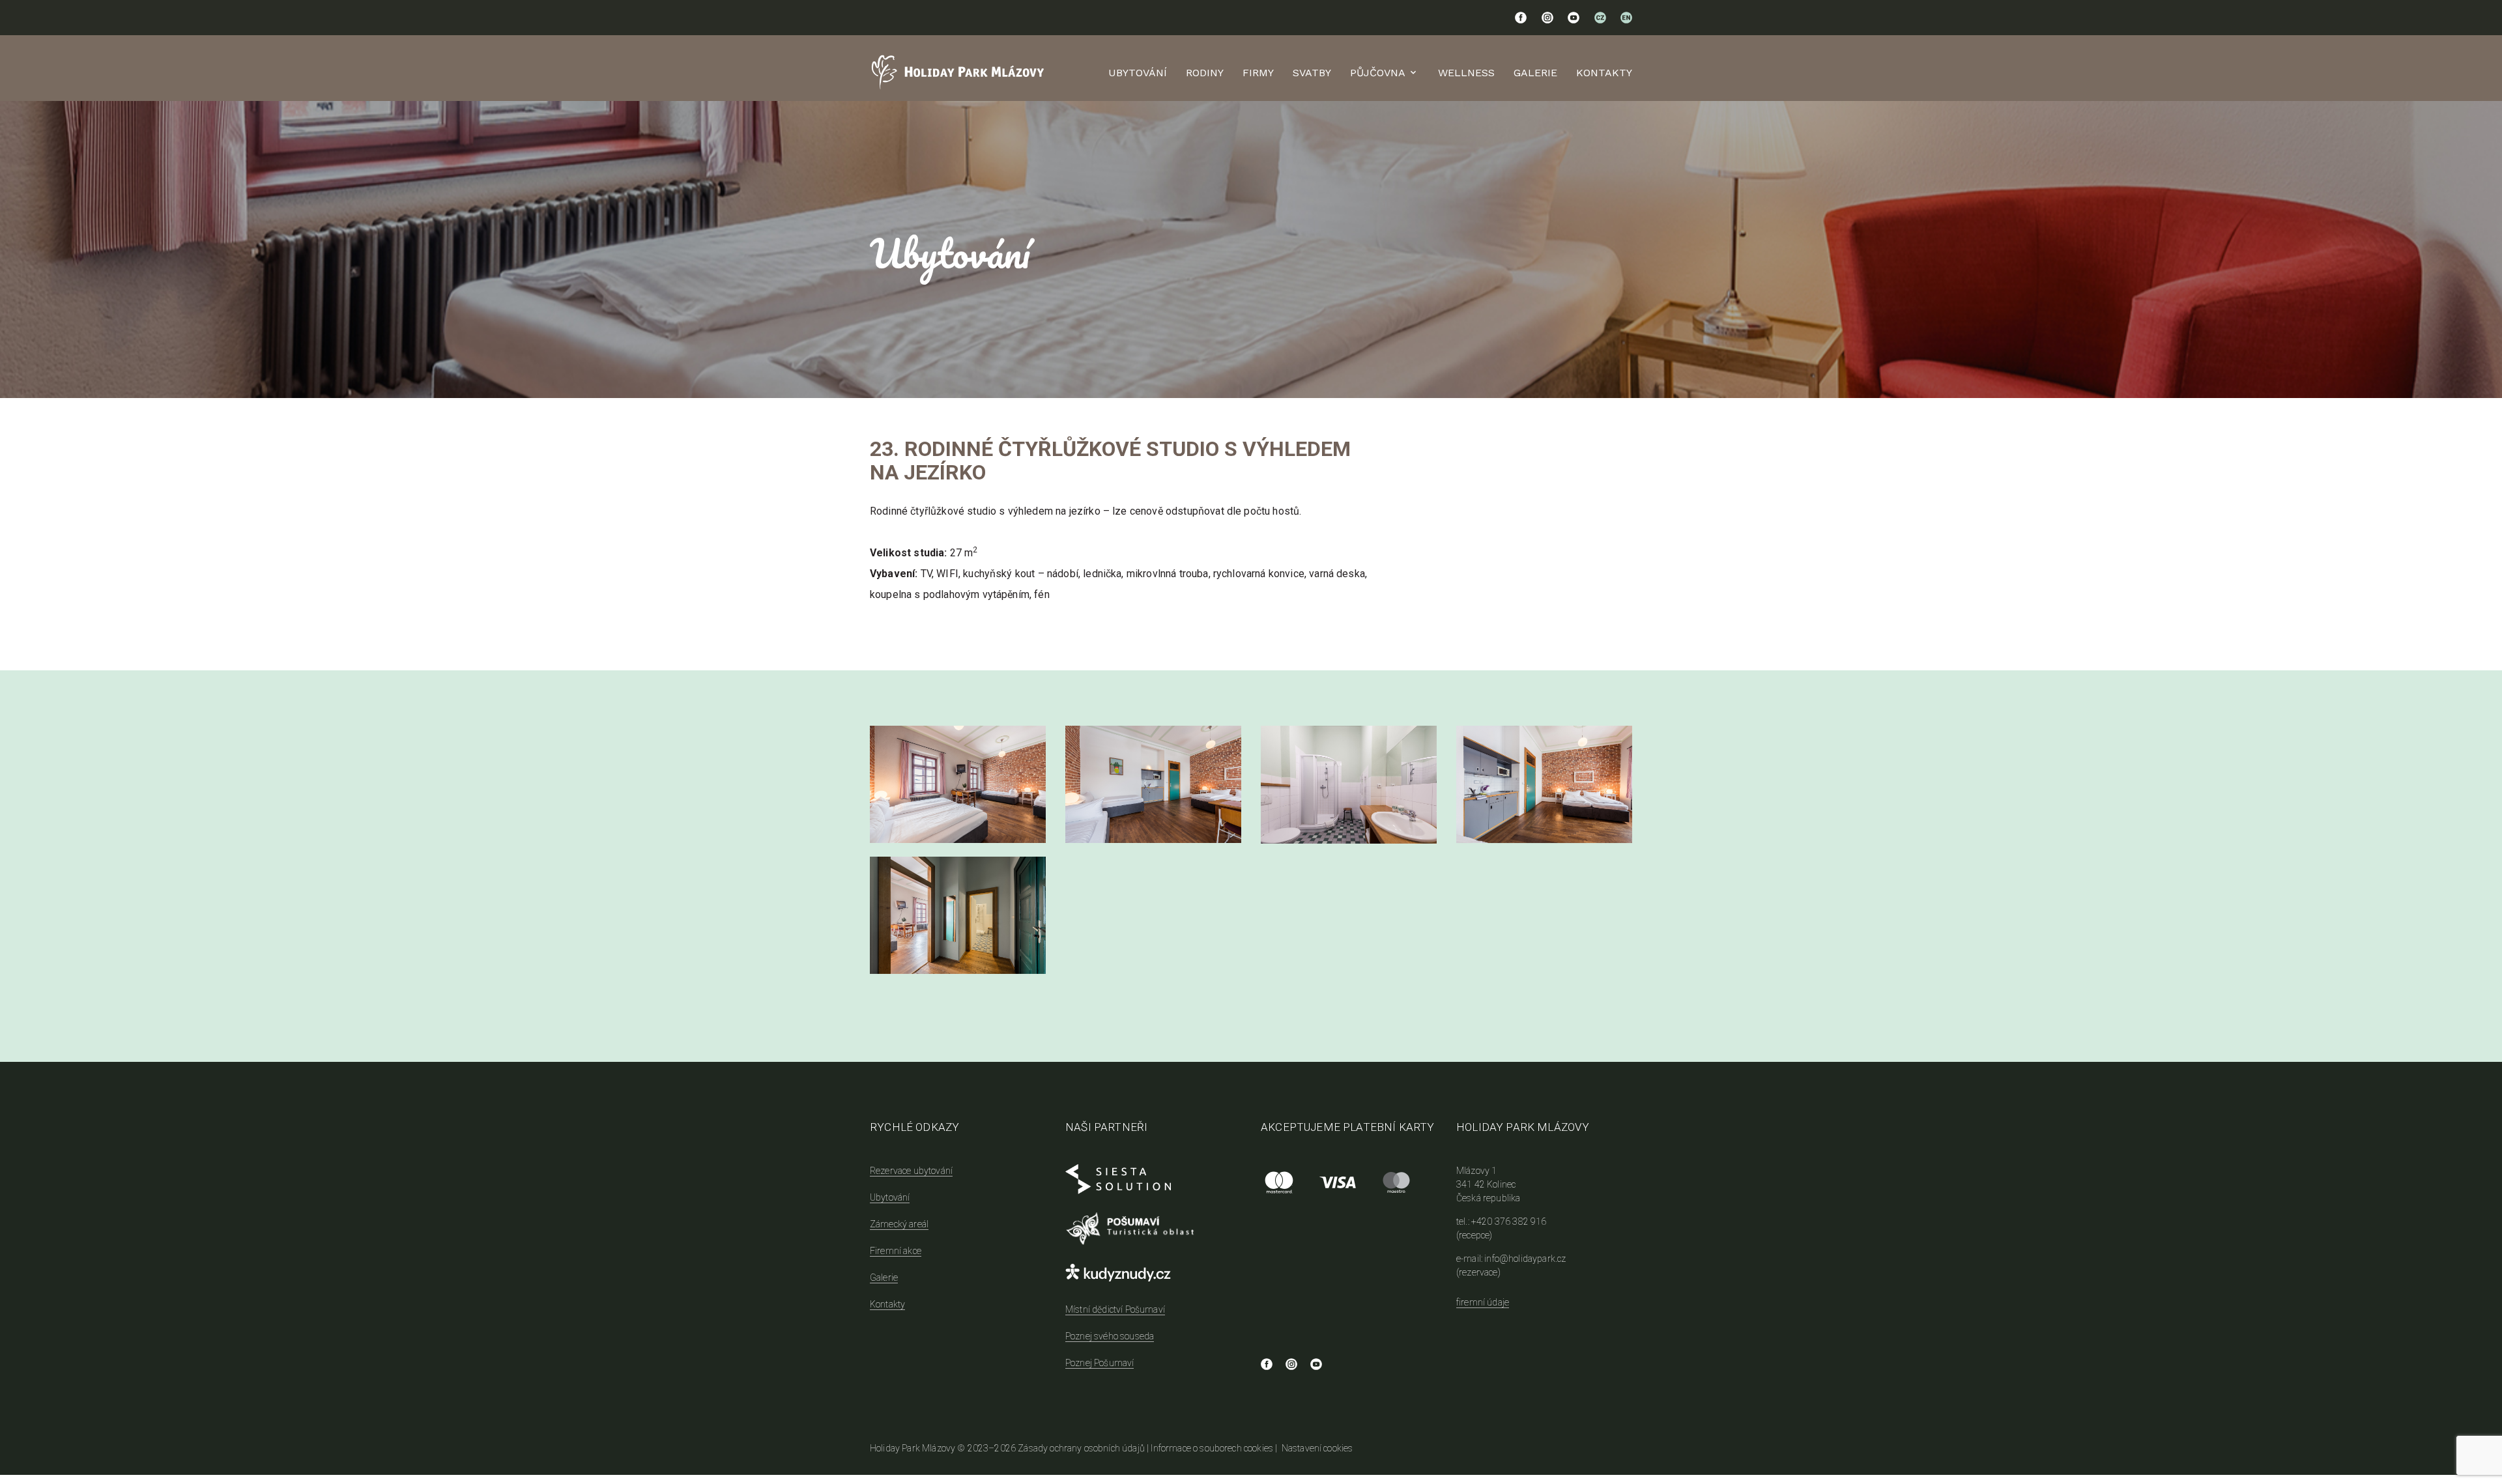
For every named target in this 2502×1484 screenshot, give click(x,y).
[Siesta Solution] (1153, 1182)
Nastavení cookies (1317, 1448)
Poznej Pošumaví (1100, 1363)
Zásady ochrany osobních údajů (1081, 1448)
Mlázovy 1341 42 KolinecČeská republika (1488, 1184)
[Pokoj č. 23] (958, 784)
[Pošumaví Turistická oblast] (1153, 1229)
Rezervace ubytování (911, 1171)
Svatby (1312, 73)
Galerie (1535, 73)
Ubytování (1138, 73)
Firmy (1258, 73)
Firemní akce (896, 1251)
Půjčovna (1378, 73)
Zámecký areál (899, 1224)
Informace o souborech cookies (1212, 1448)
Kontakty (1604, 73)
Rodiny (1205, 73)
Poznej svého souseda (1110, 1336)
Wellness (1466, 73)
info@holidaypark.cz (1525, 1259)
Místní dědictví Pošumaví (1115, 1309)
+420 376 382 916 (1509, 1221)
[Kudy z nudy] (1153, 1275)
